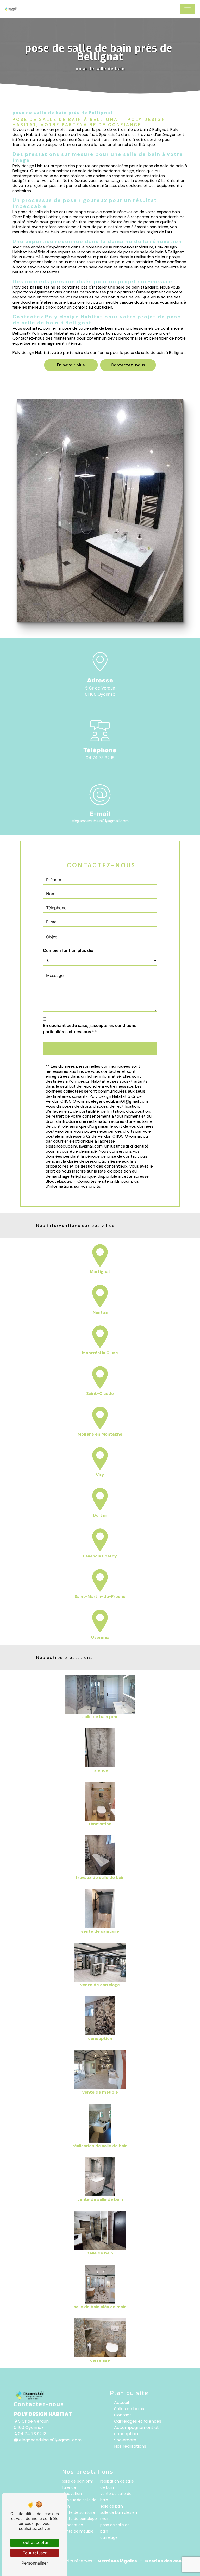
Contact (123, 2415)
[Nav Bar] (187, 9)
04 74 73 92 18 (100, 758)
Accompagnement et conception (136, 2431)
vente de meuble (78, 2531)
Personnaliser (35, 2563)
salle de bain (112, 2506)
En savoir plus (71, 365)
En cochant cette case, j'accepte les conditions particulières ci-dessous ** (90, 1029)
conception (73, 2525)
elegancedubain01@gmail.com (100, 821)
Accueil (121, 2402)
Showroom (125, 2440)
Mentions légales (117, 2561)
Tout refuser (35, 2553)
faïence (69, 2487)
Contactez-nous (128, 365)
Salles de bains (129, 2409)
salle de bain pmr (78, 2481)
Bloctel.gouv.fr (61, 1181)
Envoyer (106, 1049)
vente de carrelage (79, 2519)
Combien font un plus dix (68, 950)
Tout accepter (35, 2542)
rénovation (72, 2494)
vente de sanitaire (79, 2512)
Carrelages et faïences (138, 2421)
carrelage (109, 2537)
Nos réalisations (130, 2446)
